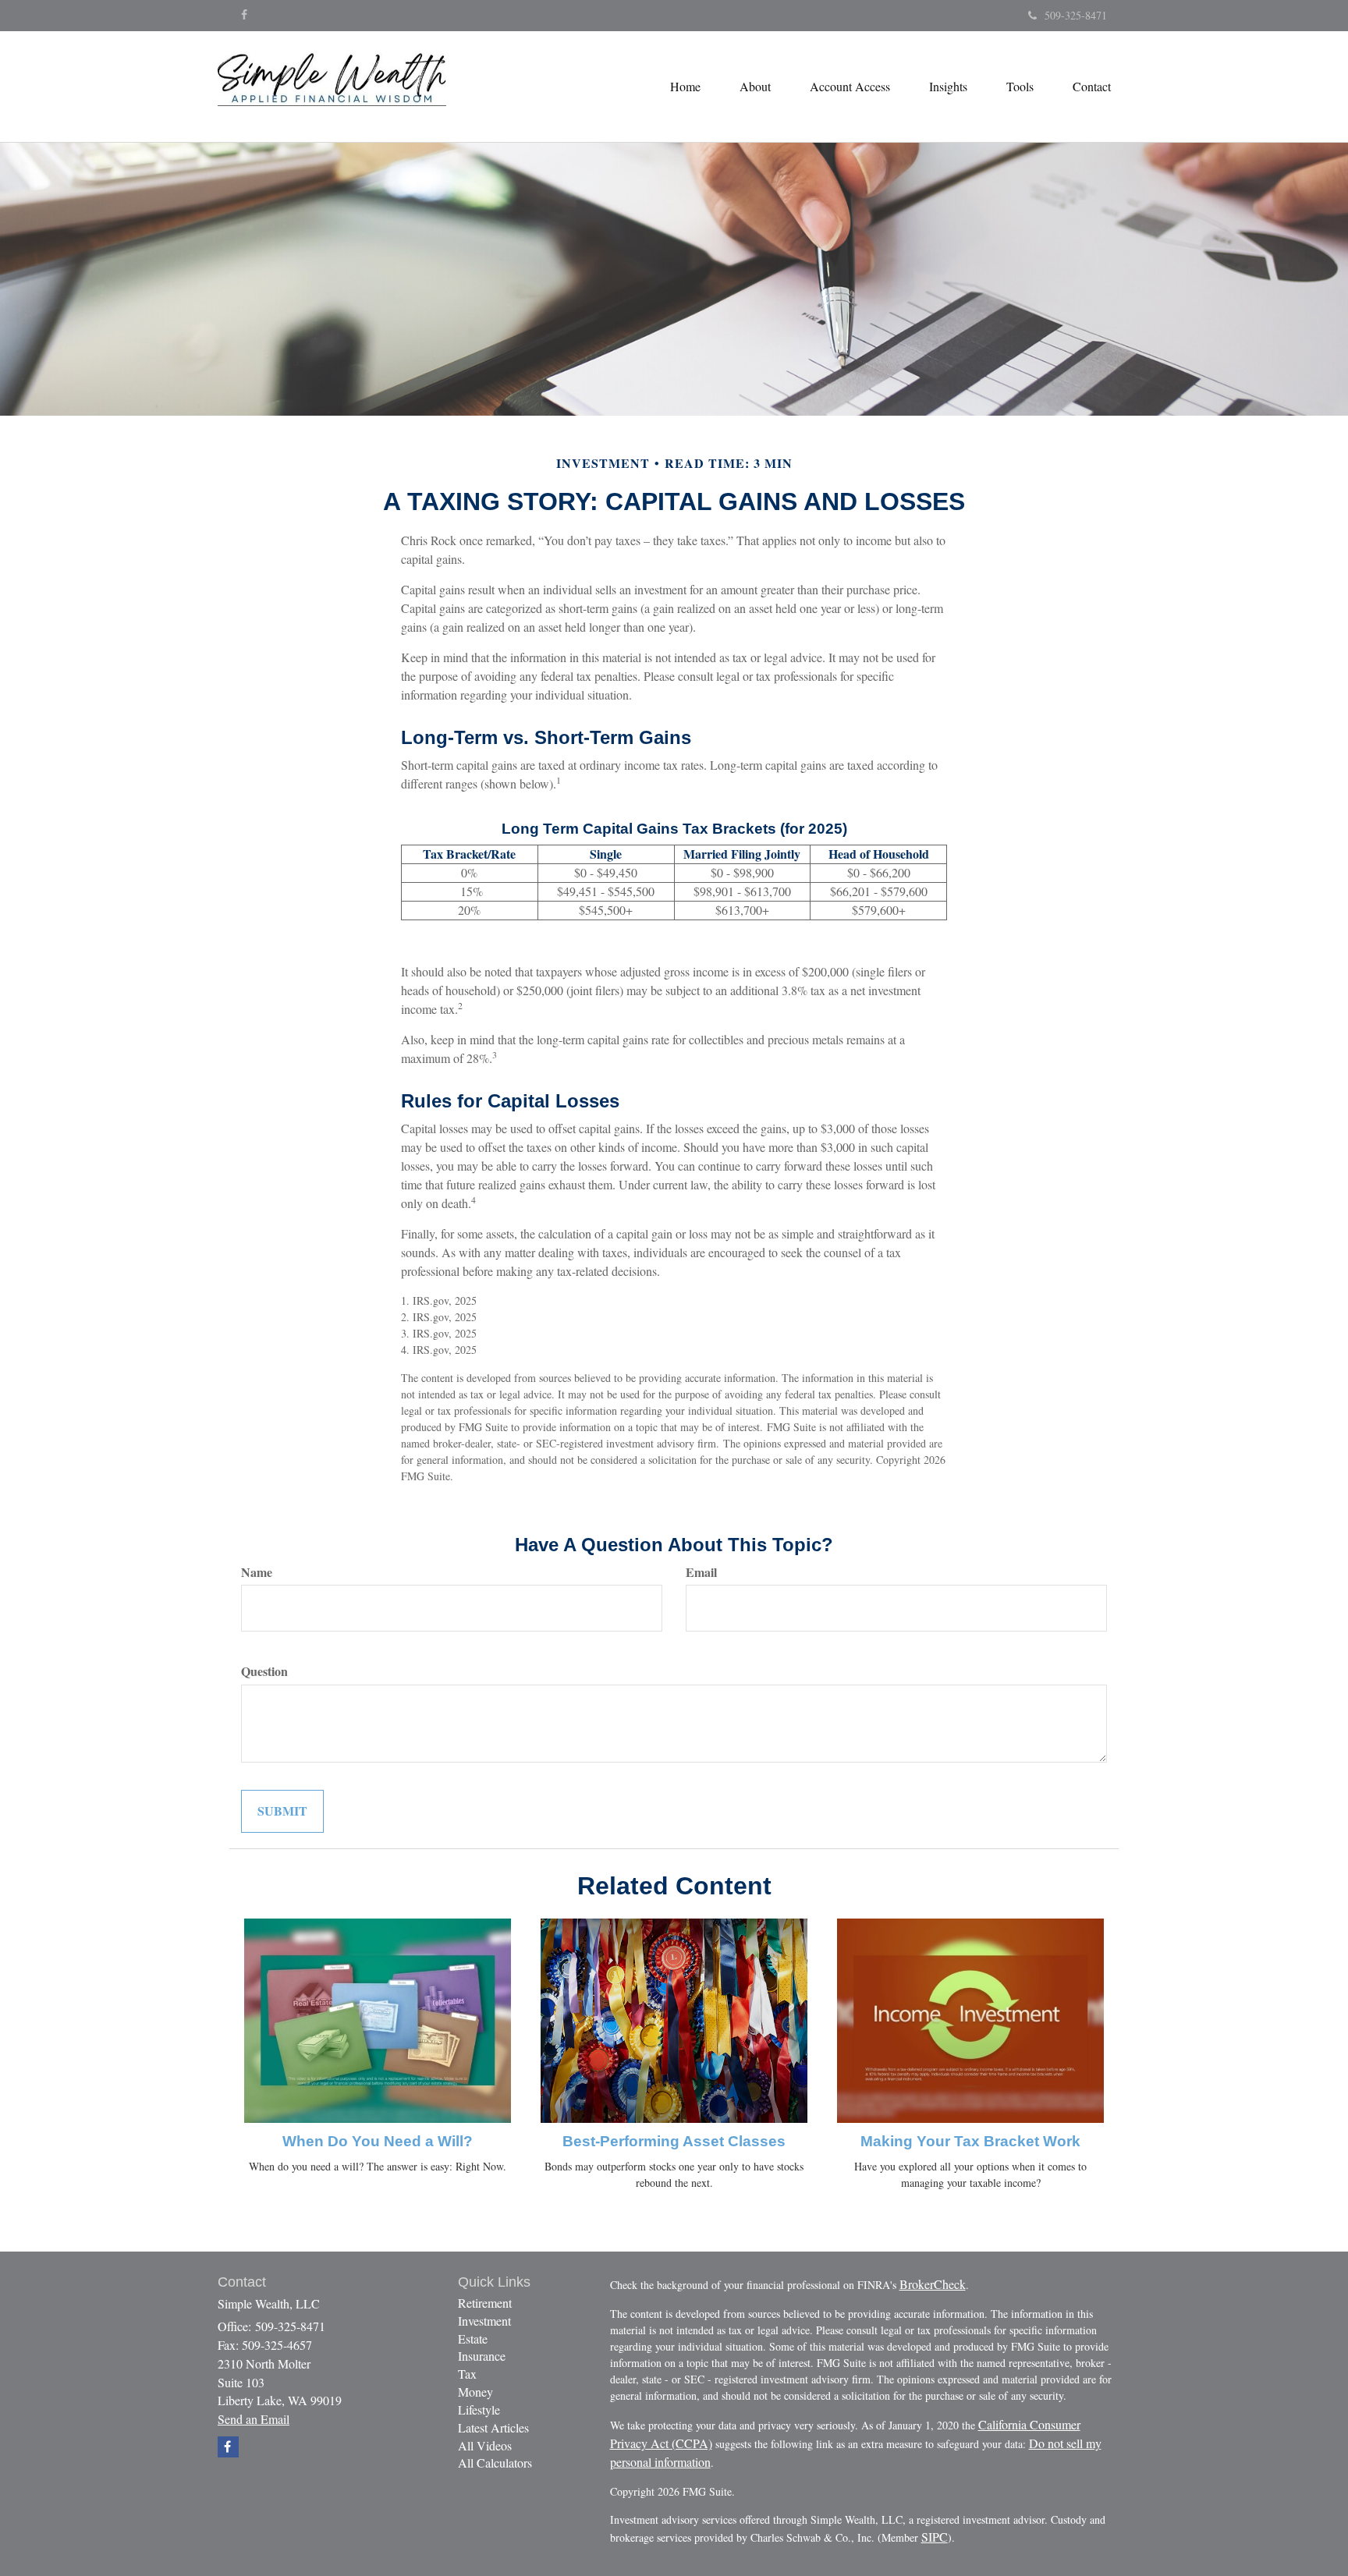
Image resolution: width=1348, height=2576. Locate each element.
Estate (473, 2339)
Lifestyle (479, 2409)
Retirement (485, 2303)
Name (257, 1572)
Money (475, 2392)
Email (701, 1572)
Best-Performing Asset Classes (674, 2141)
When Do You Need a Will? (378, 2141)
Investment (484, 2321)
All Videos (485, 2445)
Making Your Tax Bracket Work (970, 2141)
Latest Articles (493, 2427)
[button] (755, 87)
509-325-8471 (1076, 15)
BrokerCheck (933, 2284)
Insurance (482, 2356)
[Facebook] (244, 15)
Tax (467, 2374)
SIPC (935, 2537)
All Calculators (495, 2463)
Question (264, 1671)
